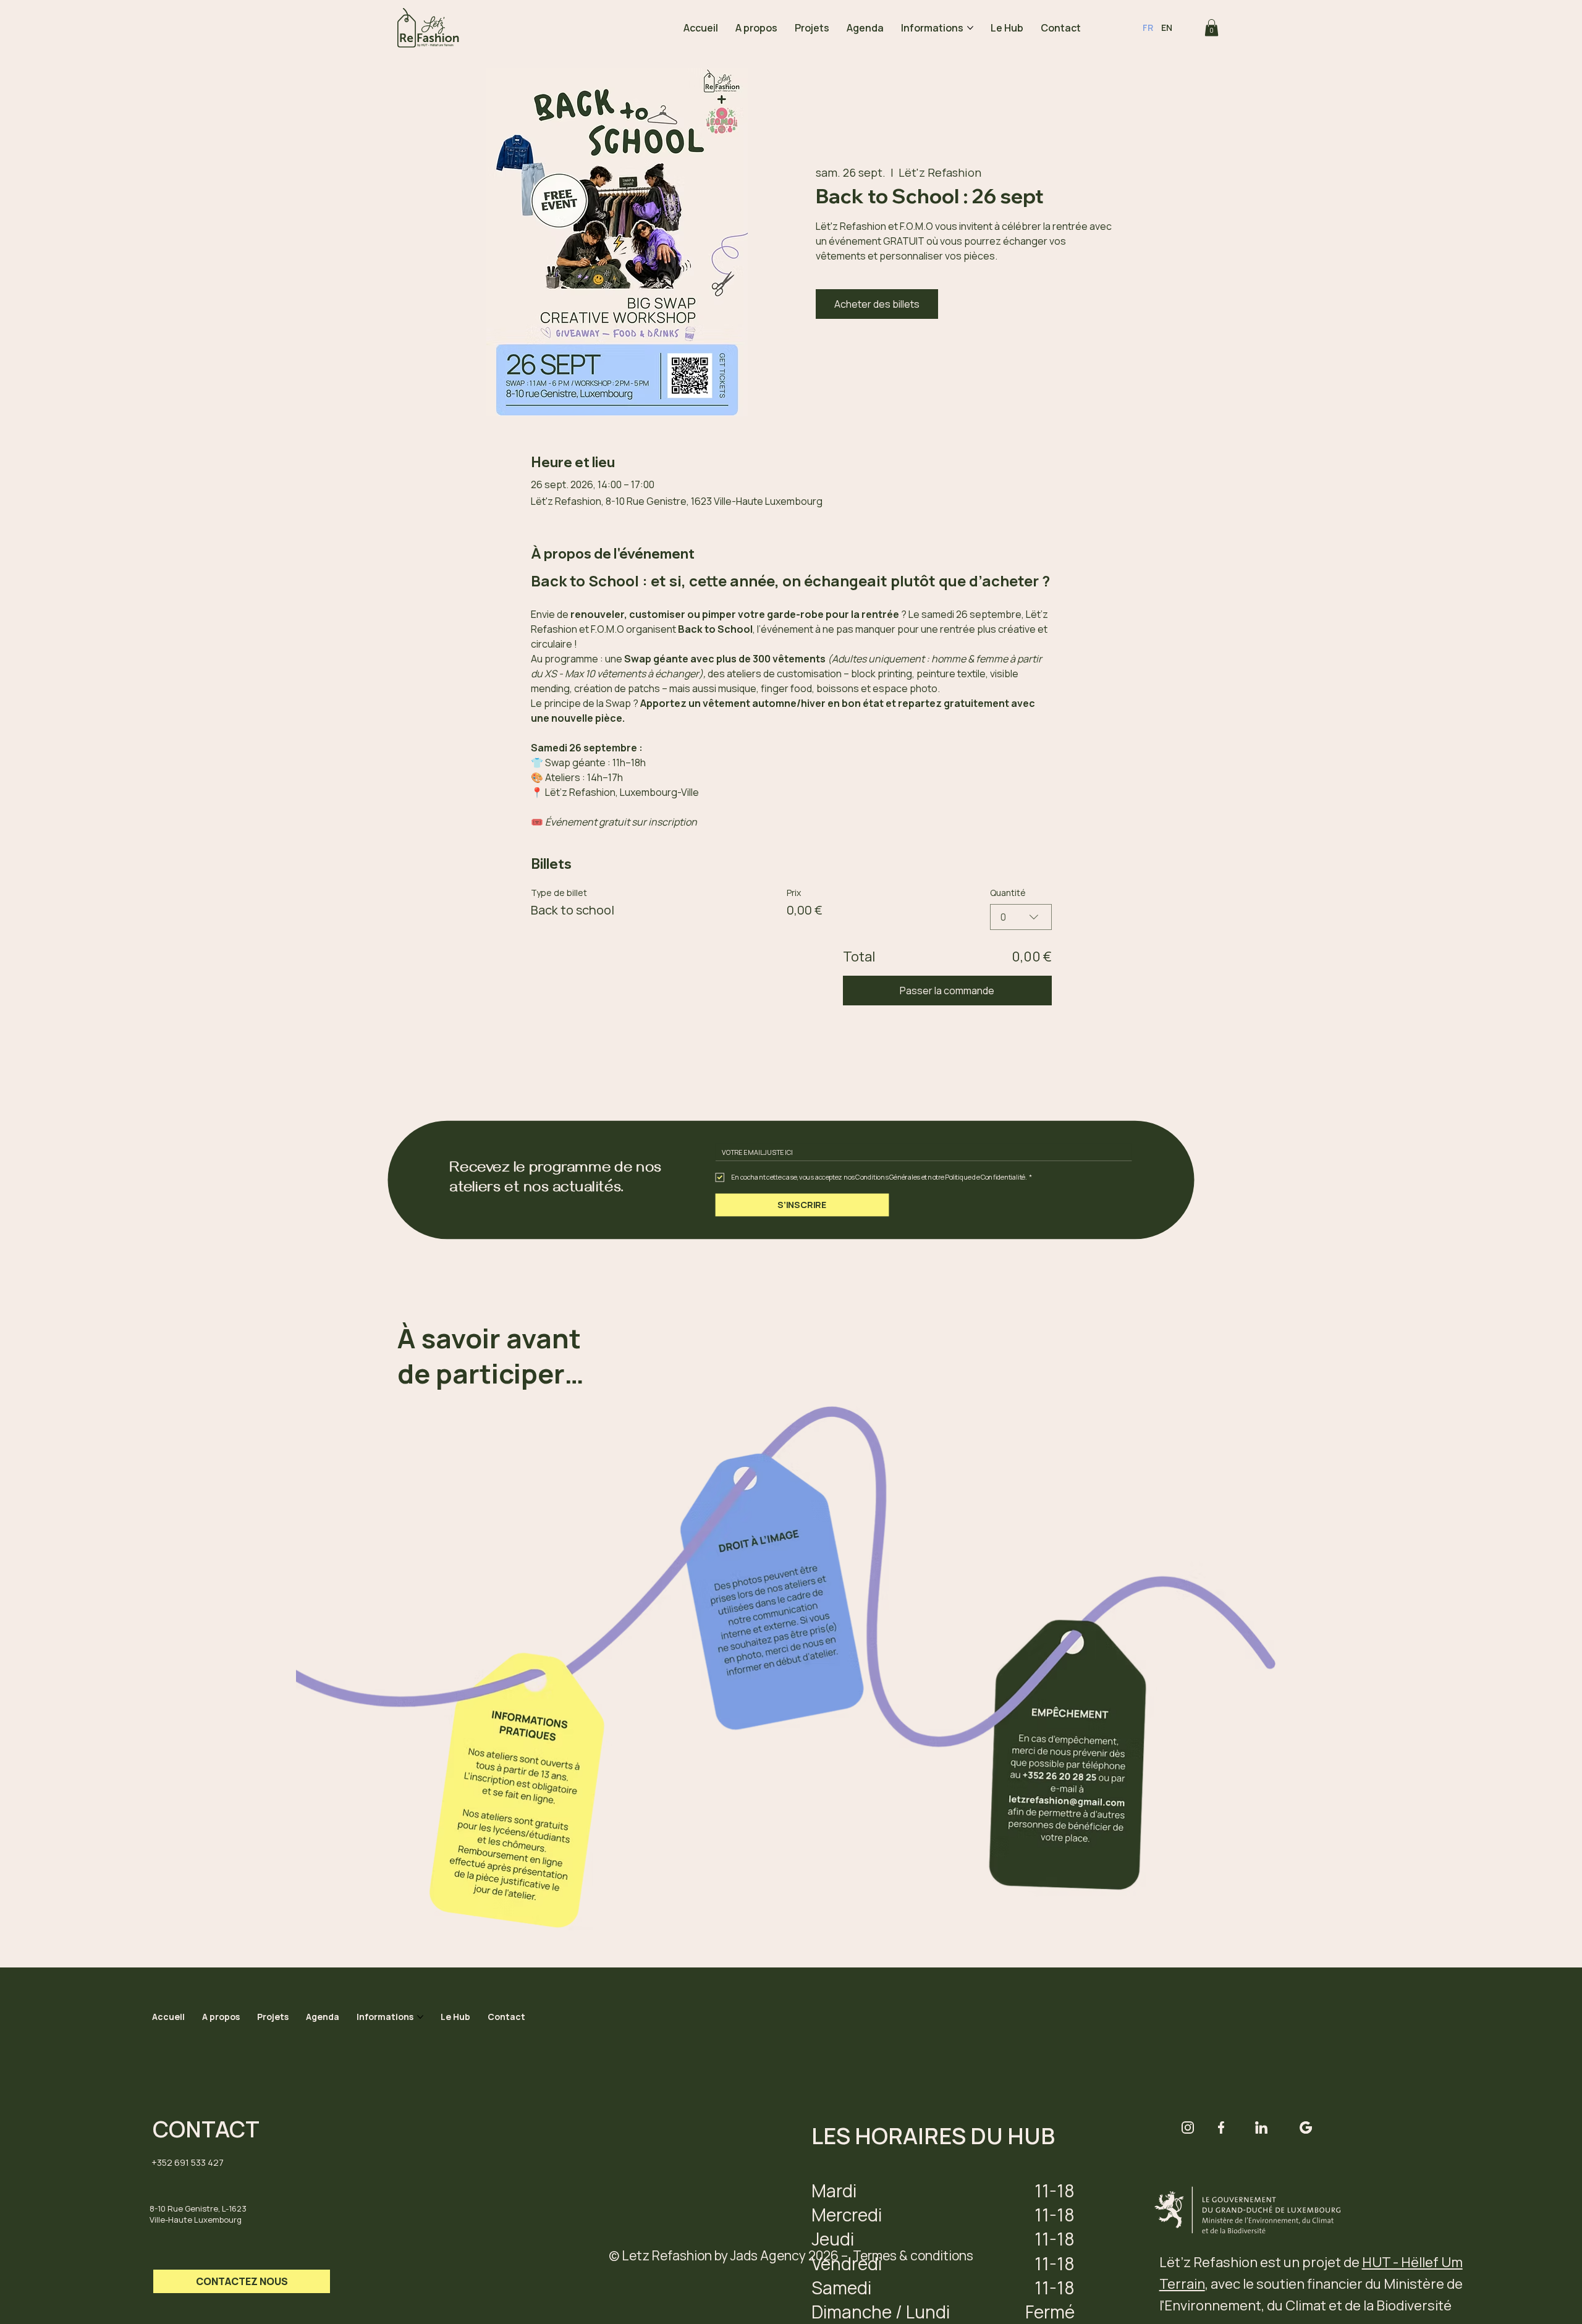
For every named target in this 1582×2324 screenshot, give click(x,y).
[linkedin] (1261, 2128)
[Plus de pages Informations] (970, 28)
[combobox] (1021, 917)
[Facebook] (1221, 2128)
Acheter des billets (877, 304)
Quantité (1008, 893)
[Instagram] (1188, 2128)
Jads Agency (768, 2255)
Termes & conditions (913, 2255)
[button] (1212, 27)
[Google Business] (1306, 2128)
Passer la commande (947, 991)
